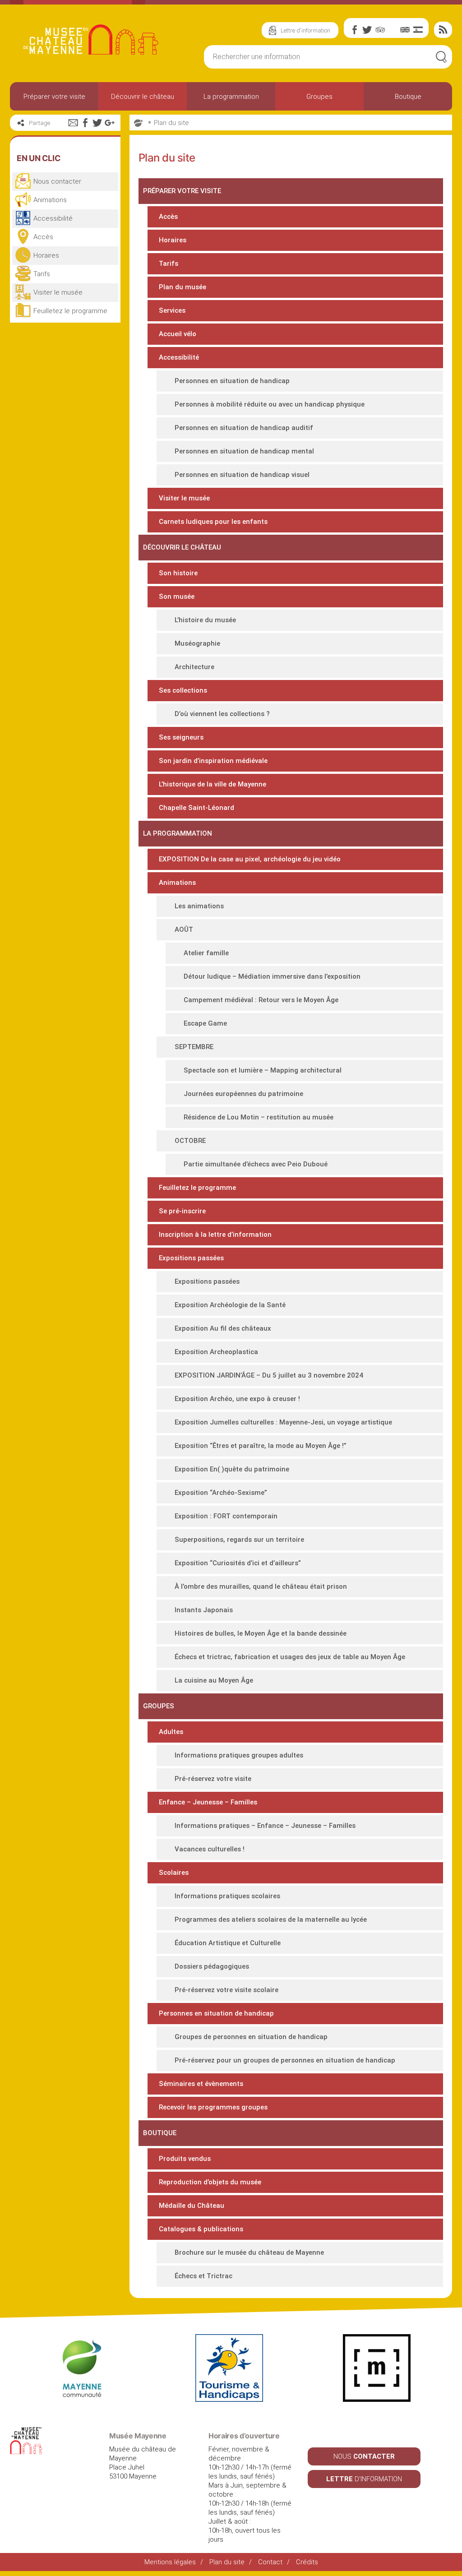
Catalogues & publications (201, 2229)
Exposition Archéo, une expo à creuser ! (237, 1399)
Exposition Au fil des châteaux (223, 1328)
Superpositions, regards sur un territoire (239, 1540)
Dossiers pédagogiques (212, 1966)
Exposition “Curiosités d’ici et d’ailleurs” (238, 1563)
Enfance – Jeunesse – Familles (208, 1802)
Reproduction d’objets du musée (210, 2182)
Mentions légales (170, 2562)
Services (172, 310)
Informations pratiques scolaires (227, 1896)
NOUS (364, 2456)
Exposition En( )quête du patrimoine (232, 1469)
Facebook (355, 30)
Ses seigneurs (181, 737)
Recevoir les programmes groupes (213, 2107)
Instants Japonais (204, 1610)
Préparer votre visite (54, 97)
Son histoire (178, 573)
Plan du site (171, 123)
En (405, 30)
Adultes (171, 1732)
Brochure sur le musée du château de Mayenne (249, 2252)
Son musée (177, 597)
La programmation (231, 97)
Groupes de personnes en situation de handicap (251, 2037)
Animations (177, 883)
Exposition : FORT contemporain (226, 1516)
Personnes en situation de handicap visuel (242, 475)
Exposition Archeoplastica (216, 1352)
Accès (168, 217)
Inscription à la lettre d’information (215, 1235)
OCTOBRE (190, 1141)
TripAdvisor (380, 30)
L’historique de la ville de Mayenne (213, 784)
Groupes (319, 97)
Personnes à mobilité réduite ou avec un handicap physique (270, 404)
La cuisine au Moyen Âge (214, 1680)
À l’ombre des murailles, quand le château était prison (261, 1586)
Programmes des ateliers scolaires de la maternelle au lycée (271, 1919)
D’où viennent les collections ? (222, 714)
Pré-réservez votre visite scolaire (226, 1990)
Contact (270, 2562)
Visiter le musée (184, 498)
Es (418, 30)
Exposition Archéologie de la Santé (230, 1305)
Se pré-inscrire (182, 1211)
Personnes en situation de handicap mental (244, 451)
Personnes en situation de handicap (232, 381)
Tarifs (169, 264)
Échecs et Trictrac (203, 2276)
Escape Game (205, 1023)
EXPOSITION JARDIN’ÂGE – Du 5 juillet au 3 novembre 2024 (269, 1375)
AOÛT (184, 930)
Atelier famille (206, 953)
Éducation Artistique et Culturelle (228, 1943)
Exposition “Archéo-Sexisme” (221, 1493)
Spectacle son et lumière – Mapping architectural (263, 1070)
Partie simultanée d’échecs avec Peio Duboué (256, 1164)
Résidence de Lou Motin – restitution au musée (259, 1117)
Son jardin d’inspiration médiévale (213, 761)
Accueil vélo (178, 334)
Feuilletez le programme (197, 1188)
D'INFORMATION (364, 2479)
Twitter (367, 30)
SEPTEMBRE (194, 1047)
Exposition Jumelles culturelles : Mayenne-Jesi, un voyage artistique (283, 1422)
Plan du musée (182, 287)
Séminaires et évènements (201, 2084)
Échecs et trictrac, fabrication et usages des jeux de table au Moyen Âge (290, 1657)
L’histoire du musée (205, 620)
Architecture (194, 667)
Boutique (408, 97)
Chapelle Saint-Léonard (196, 808)
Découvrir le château (143, 97)
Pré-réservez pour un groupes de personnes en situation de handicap (285, 2060)
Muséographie (197, 643)
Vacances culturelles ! (210, 1849)
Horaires (173, 240)
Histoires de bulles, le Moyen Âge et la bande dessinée (261, 1633)
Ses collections (183, 690)
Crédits (307, 2562)
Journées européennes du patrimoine (243, 1094)
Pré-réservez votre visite (213, 1779)
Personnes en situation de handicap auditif (244, 428)
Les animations (199, 906)
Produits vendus (185, 2159)
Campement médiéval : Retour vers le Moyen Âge (261, 1000)
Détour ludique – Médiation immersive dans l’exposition (272, 976)
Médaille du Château (192, 2206)
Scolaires (174, 1873)
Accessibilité (179, 357)
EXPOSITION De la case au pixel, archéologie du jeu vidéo (250, 859)
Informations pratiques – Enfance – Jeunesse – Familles (265, 1826)
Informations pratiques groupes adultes (239, 1755)
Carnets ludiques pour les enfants (213, 522)
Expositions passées (191, 1258)
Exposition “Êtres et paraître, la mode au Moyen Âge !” (261, 1446)
